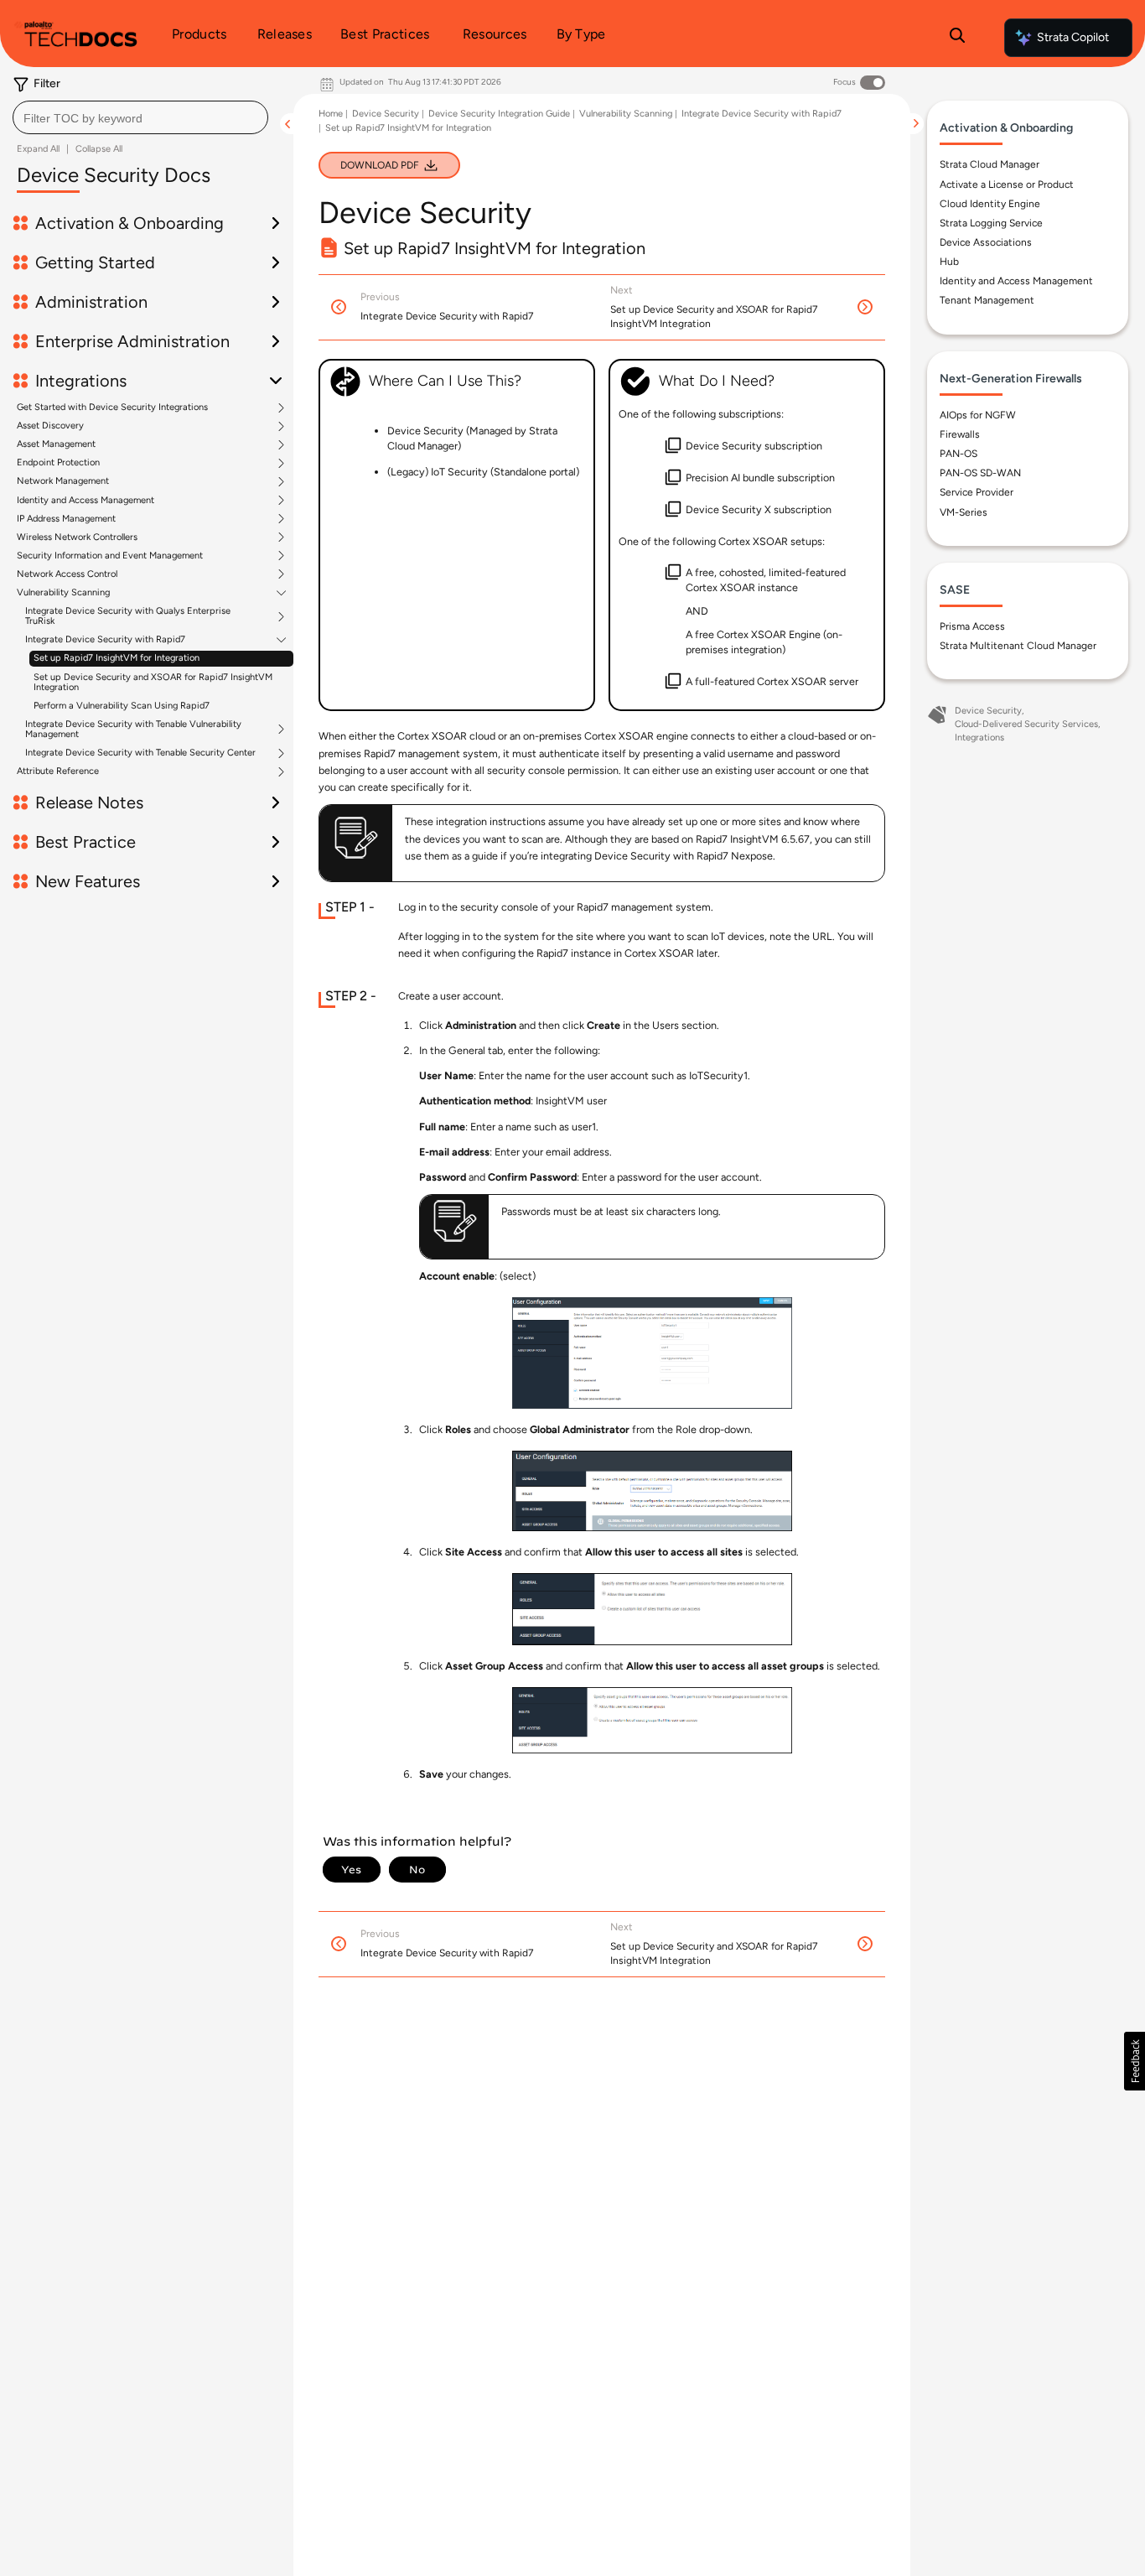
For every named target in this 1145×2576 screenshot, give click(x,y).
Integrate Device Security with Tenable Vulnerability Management (133, 730)
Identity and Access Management (85, 501)
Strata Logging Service (991, 223)
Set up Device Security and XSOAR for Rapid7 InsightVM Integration (153, 682)
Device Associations (986, 242)
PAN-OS (958, 454)
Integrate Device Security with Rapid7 (105, 640)
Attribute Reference (58, 771)
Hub (949, 262)
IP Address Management (66, 519)
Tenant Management (987, 300)
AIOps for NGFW (978, 415)
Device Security (386, 114)
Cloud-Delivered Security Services (1026, 724)
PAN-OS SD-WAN (980, 473)
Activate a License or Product (1007, 184)
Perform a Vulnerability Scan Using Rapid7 (122, 706)
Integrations (979, 737)
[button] (1135, 2061)
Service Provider (977, 492)
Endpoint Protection (58, 463)
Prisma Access (972, 626)
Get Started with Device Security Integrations (112, 408)
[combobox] (140, 117)
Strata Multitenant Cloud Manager (1018, 646)
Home (331, 114)
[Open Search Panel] (957, 38)
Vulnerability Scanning (63, 593)
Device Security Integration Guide (499, 114)
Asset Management (56, 444)
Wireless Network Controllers (77, 538)
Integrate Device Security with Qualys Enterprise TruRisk (128, 616)
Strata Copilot (1073, 37)
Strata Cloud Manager (990, 164)
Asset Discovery (50, 426)
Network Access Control (67, 574)
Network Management (63, 481)
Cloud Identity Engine (990, 204)
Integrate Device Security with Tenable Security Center (140, 753)
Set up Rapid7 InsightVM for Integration (117, 658)
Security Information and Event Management (110, 556)
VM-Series (964, 512)
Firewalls (960, 434)
